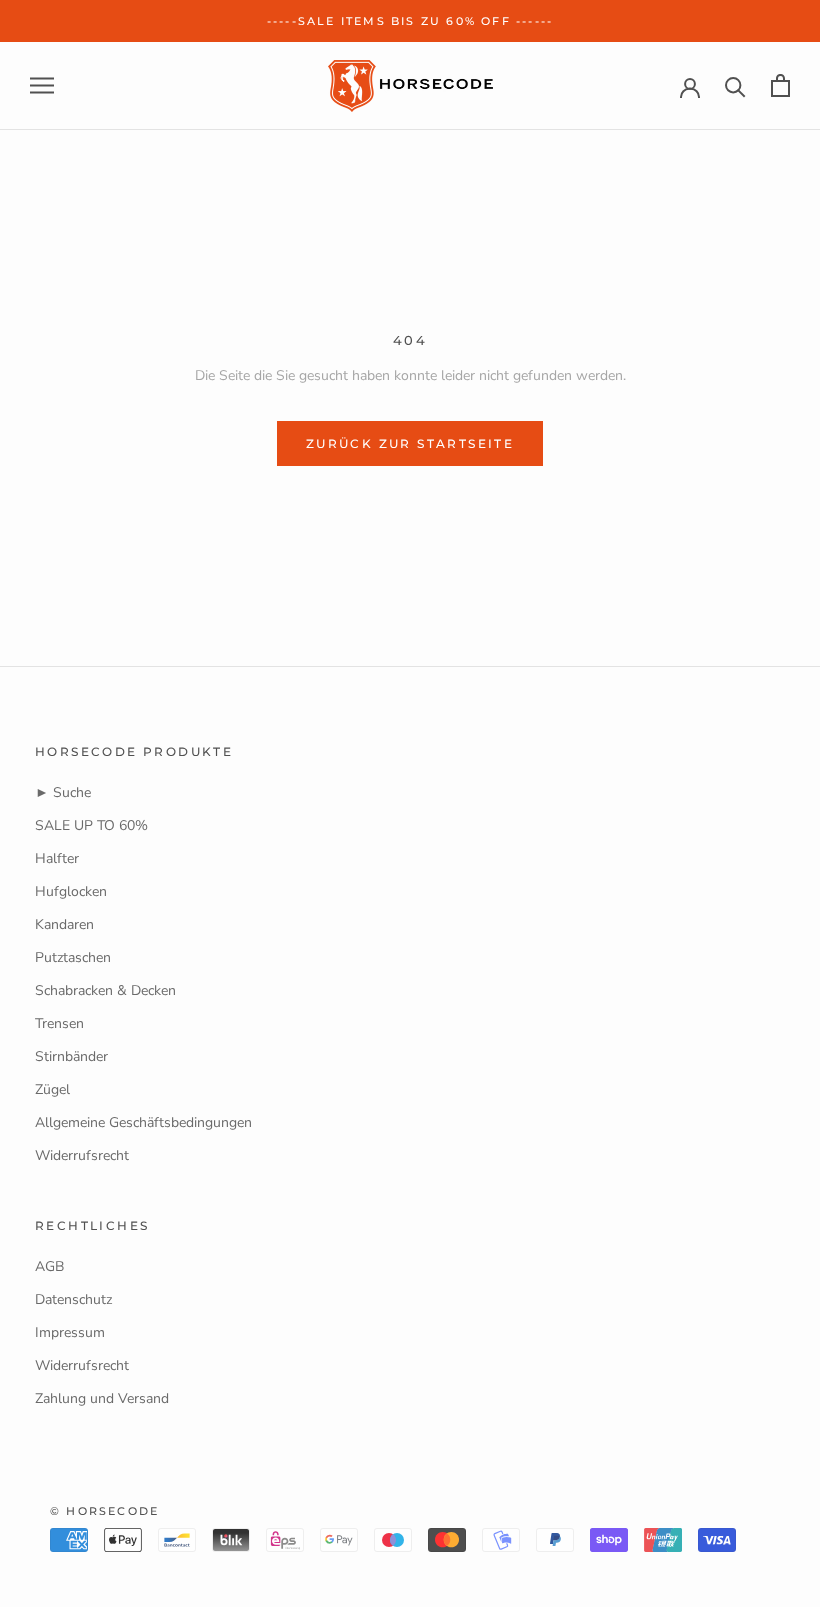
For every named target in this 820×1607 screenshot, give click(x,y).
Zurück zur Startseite (410, 443)
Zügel (52, 1089)
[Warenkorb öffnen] (780, 85)
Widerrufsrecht (82, 1155)
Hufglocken (71, 891)
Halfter (57, 858)
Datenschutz (73, 1299)
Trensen (59, 1023)
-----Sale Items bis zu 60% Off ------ (410, 21)
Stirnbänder (71, 1056)
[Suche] (735, 85)
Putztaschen (73, 957)
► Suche (63, 792)
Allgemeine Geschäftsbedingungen (143, 1122)
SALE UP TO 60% (91, 825)
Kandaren (64, 924)
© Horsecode (104, 1511)
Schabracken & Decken (105, 990)
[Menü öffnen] (42, 85)
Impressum (70, 1332)
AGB (49, 1266)
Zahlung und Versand (102, 1398)
